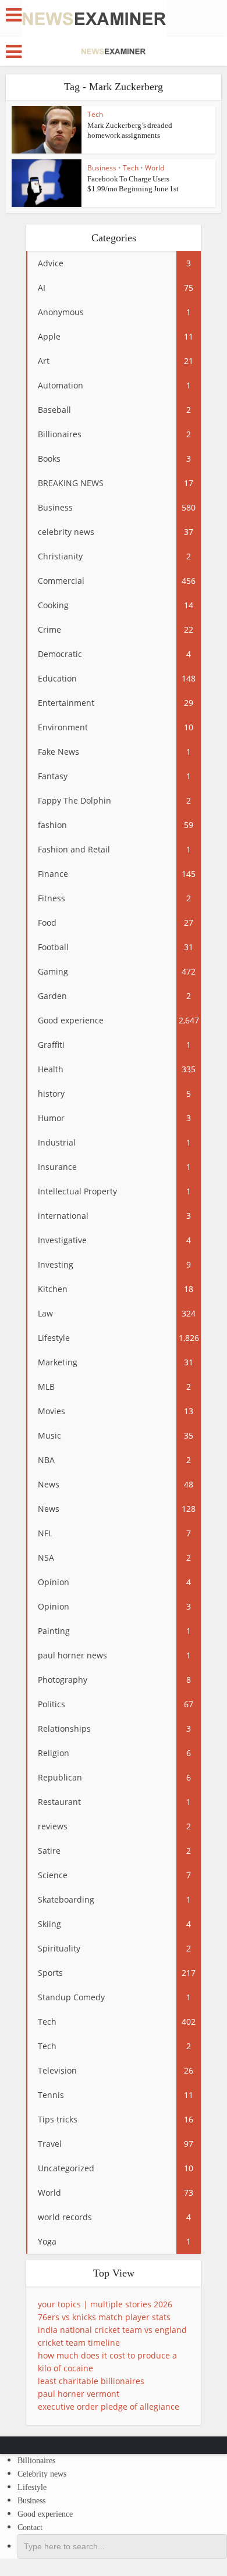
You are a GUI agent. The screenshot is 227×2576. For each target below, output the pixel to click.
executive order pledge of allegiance (109, 2406)
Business (102, 168)
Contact (30, 2527)
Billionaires (36, 2461)
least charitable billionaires (91, 2381)
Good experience (45, 2514)
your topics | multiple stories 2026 (105, 2304)
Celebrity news (42, 2474)
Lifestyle (32, 2487)
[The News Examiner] (94, 18)
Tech (95, 114)
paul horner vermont (79, 2394)
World (155, 168)
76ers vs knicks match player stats (104, 2317)
